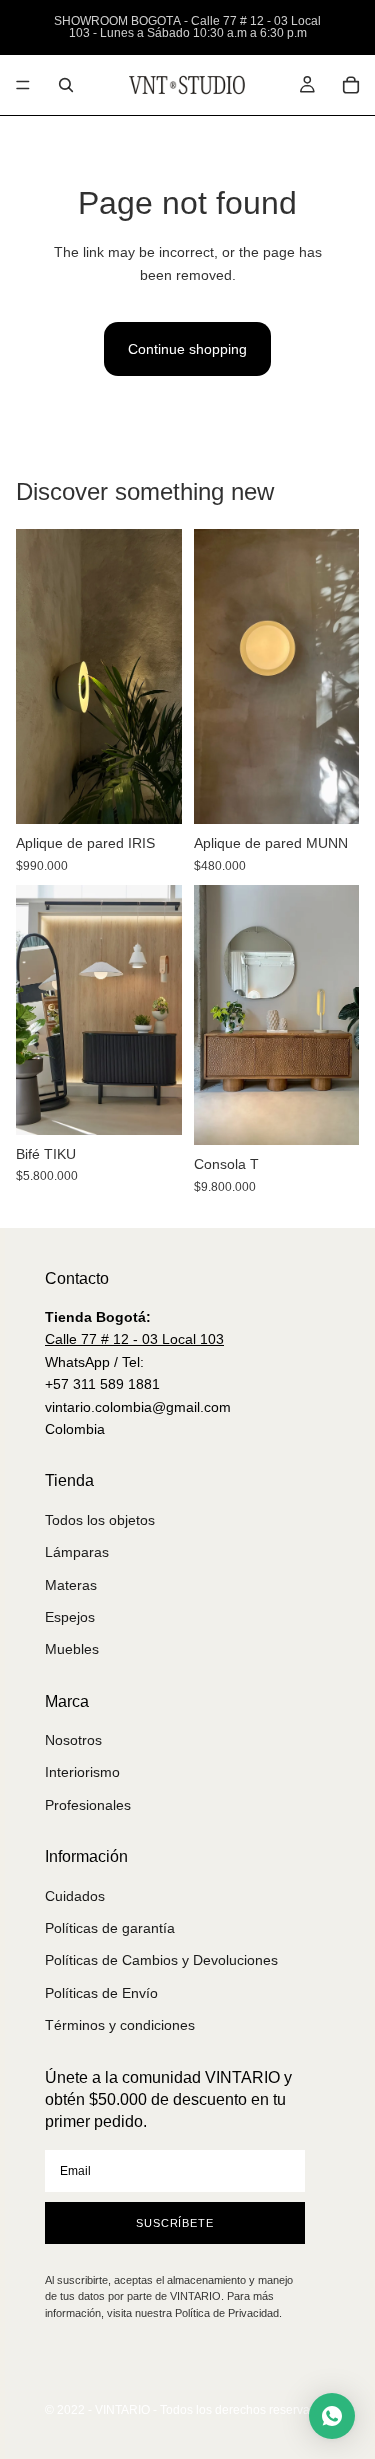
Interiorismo (82, 1772)
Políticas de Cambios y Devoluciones (161, 1960)
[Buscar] (66, 85)
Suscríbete (175, 2223)
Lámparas (77, 1552)
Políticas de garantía (110, 1928)
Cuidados (75, 1896)
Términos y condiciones (120, 2025)
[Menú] (23, 85)
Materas (71, 1585)
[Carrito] (351, 85)
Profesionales (88, 1805)
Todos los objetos (100, 1520)
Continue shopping (187, 349)
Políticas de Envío (101, 1993)
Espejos (70, 1617)
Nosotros (73, 1740)
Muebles (72, 1649)
